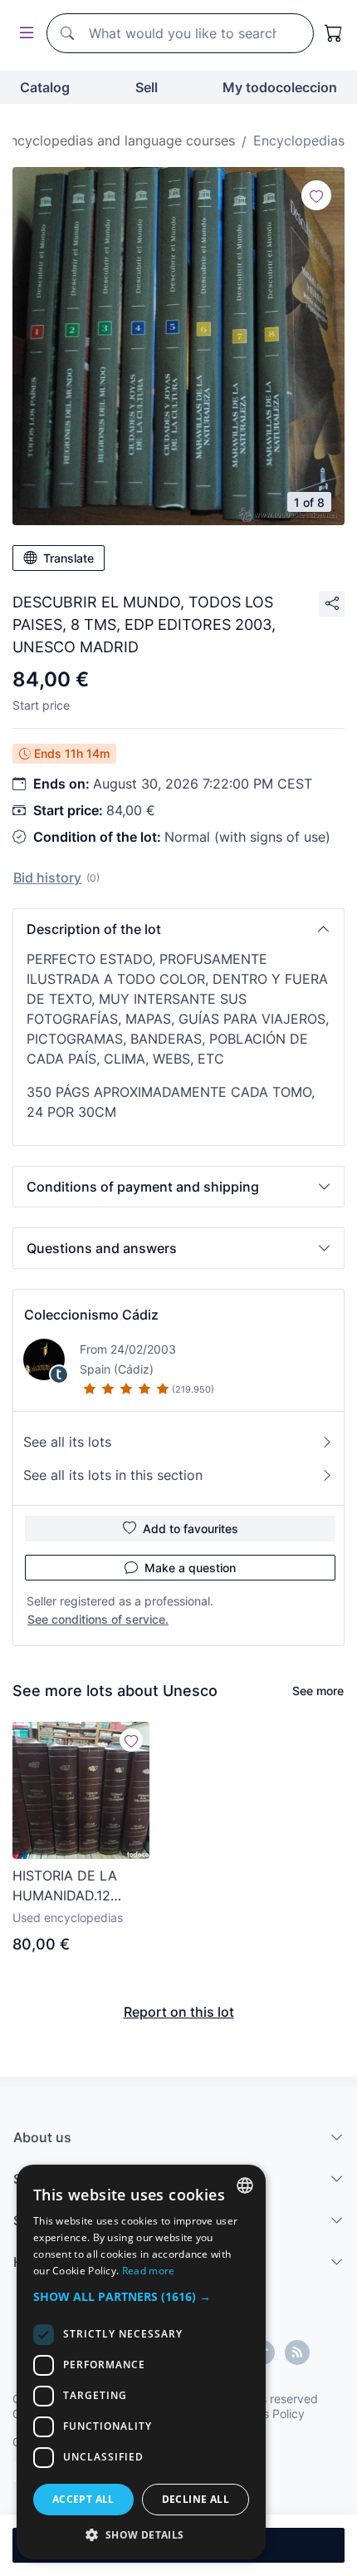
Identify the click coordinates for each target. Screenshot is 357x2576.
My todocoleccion (280, 87)
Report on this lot (179, 2012)
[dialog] (141, 2362)
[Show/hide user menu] (23, 34)
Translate (68, 558)
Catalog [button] (45, 87)
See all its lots (67, 1442)
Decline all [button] (196, 2499)
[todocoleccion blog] (297, 2352)
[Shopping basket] (334, 33)
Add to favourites (191, 1529)
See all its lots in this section (113, 1475)
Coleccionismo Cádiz (91, 1315)
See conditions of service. (98, 1619)
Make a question (190, 1568)
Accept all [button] (83, 2499)
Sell (147, 87)
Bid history (47, 878)
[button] (178, 929)
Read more (149, 2271)
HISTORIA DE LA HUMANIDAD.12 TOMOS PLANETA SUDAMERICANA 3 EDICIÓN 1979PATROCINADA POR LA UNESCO (74, 1886)
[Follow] (316, 195)
